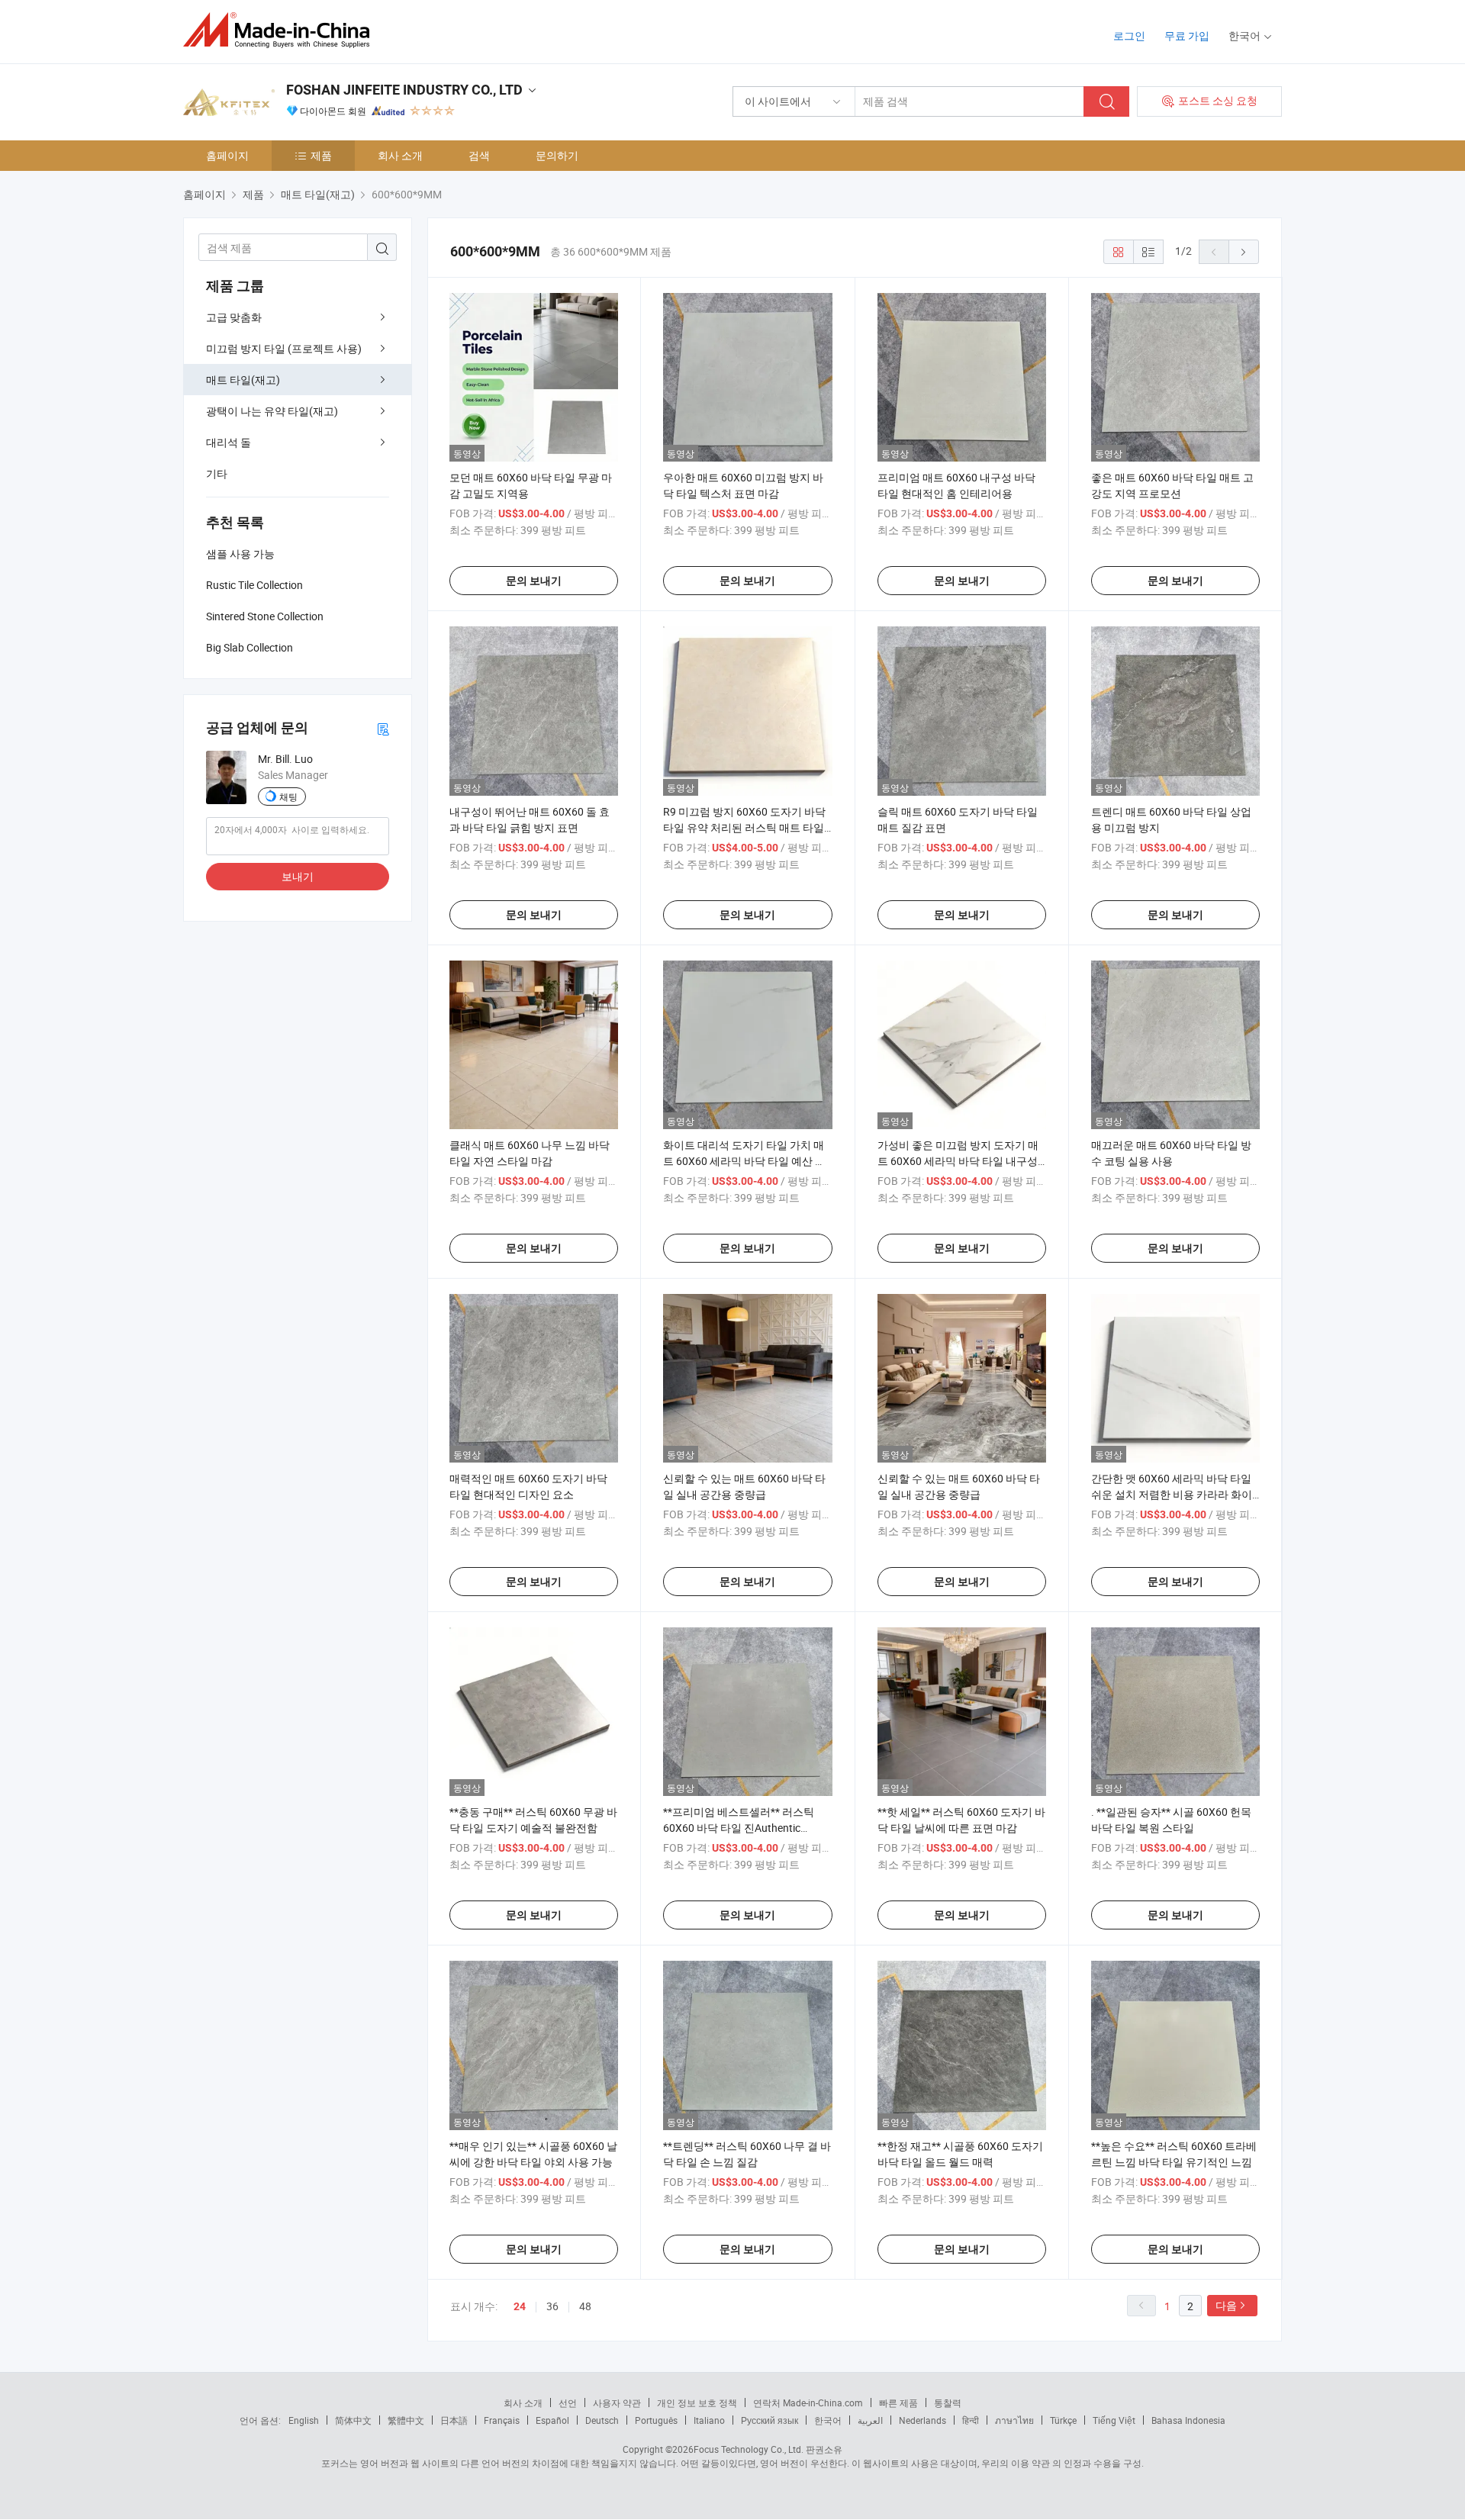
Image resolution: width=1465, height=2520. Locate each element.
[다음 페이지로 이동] (1244, 252)
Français (502, 2420)
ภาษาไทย (1014, 2420)
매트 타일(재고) (243, 380)
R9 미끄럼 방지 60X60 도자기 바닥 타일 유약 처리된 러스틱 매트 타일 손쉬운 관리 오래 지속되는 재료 (744, 827)
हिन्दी (971, 2420)
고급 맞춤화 (234, 317)
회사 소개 (400, 155)
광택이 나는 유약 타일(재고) (272, 411)
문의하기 (557, 155)
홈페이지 (227, 155)
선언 (568, 2403)
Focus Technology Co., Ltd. (749, 2449)
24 (520, 2306)
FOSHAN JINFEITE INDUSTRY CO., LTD (404, 90)
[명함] (383, 728)
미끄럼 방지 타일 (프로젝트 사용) (284, 348)
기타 (217, 473)
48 (585, 2306)
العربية (870, 2420)
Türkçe (1063, 2420)
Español (552, 2420)
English (304, 2420)
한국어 (828, 2420)
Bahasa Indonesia (1188, 2420)
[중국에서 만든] (281, 30)
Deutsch (602, 2420)
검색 (479, 155)
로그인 (1129, 35)
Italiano (709, 2420)
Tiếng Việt (1114, 2420)
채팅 (288, 797)
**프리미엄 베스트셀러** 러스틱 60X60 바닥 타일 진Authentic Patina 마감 (739, 1828)
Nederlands (922, 2420)
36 (552, 2306)
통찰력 (948, 2403)
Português (656, 2420)
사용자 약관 (617, 2403)
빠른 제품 (898, 2403)
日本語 (454, 2420)
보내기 (298, 876)
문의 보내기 (534, 581)
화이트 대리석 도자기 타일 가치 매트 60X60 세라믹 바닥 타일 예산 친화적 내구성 (744, 1161)
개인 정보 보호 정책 (697, 2403)
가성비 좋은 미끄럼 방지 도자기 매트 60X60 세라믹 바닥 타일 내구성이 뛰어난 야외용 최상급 (958, 1161)
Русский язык (770, 2420)
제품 (321, 155)
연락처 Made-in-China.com (808, 2403)
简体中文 (353, 2420)
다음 (1226, 2305)
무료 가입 (1187, 35)
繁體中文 (406, 2420)
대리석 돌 (229, 442)
